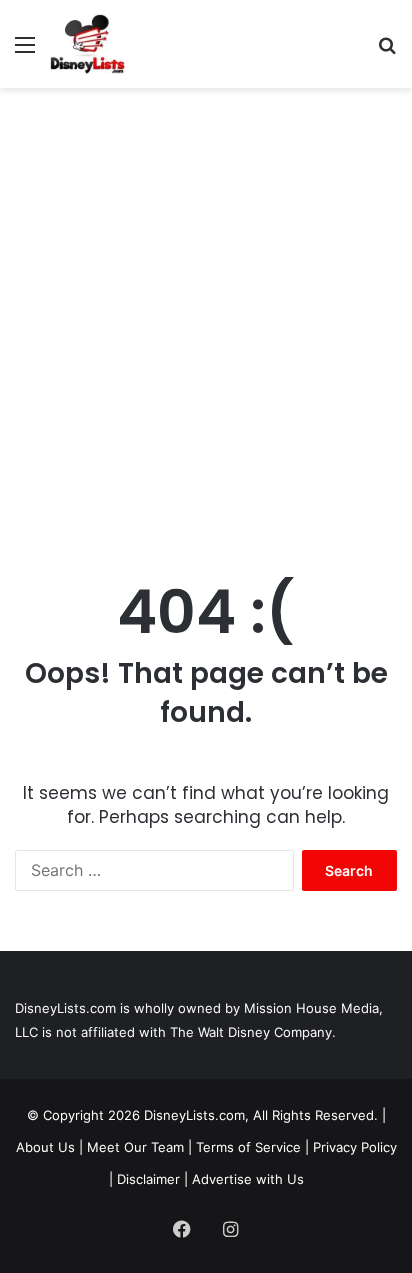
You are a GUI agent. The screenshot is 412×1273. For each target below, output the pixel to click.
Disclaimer (148, 1179)
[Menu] (25, 51)
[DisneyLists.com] (87, 44)
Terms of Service (248, 1147)
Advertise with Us (248, 1179)
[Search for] (387, 51)
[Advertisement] (206, 314)
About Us (45, 1147)
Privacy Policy (355, 1147)
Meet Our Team (135, 1147)
